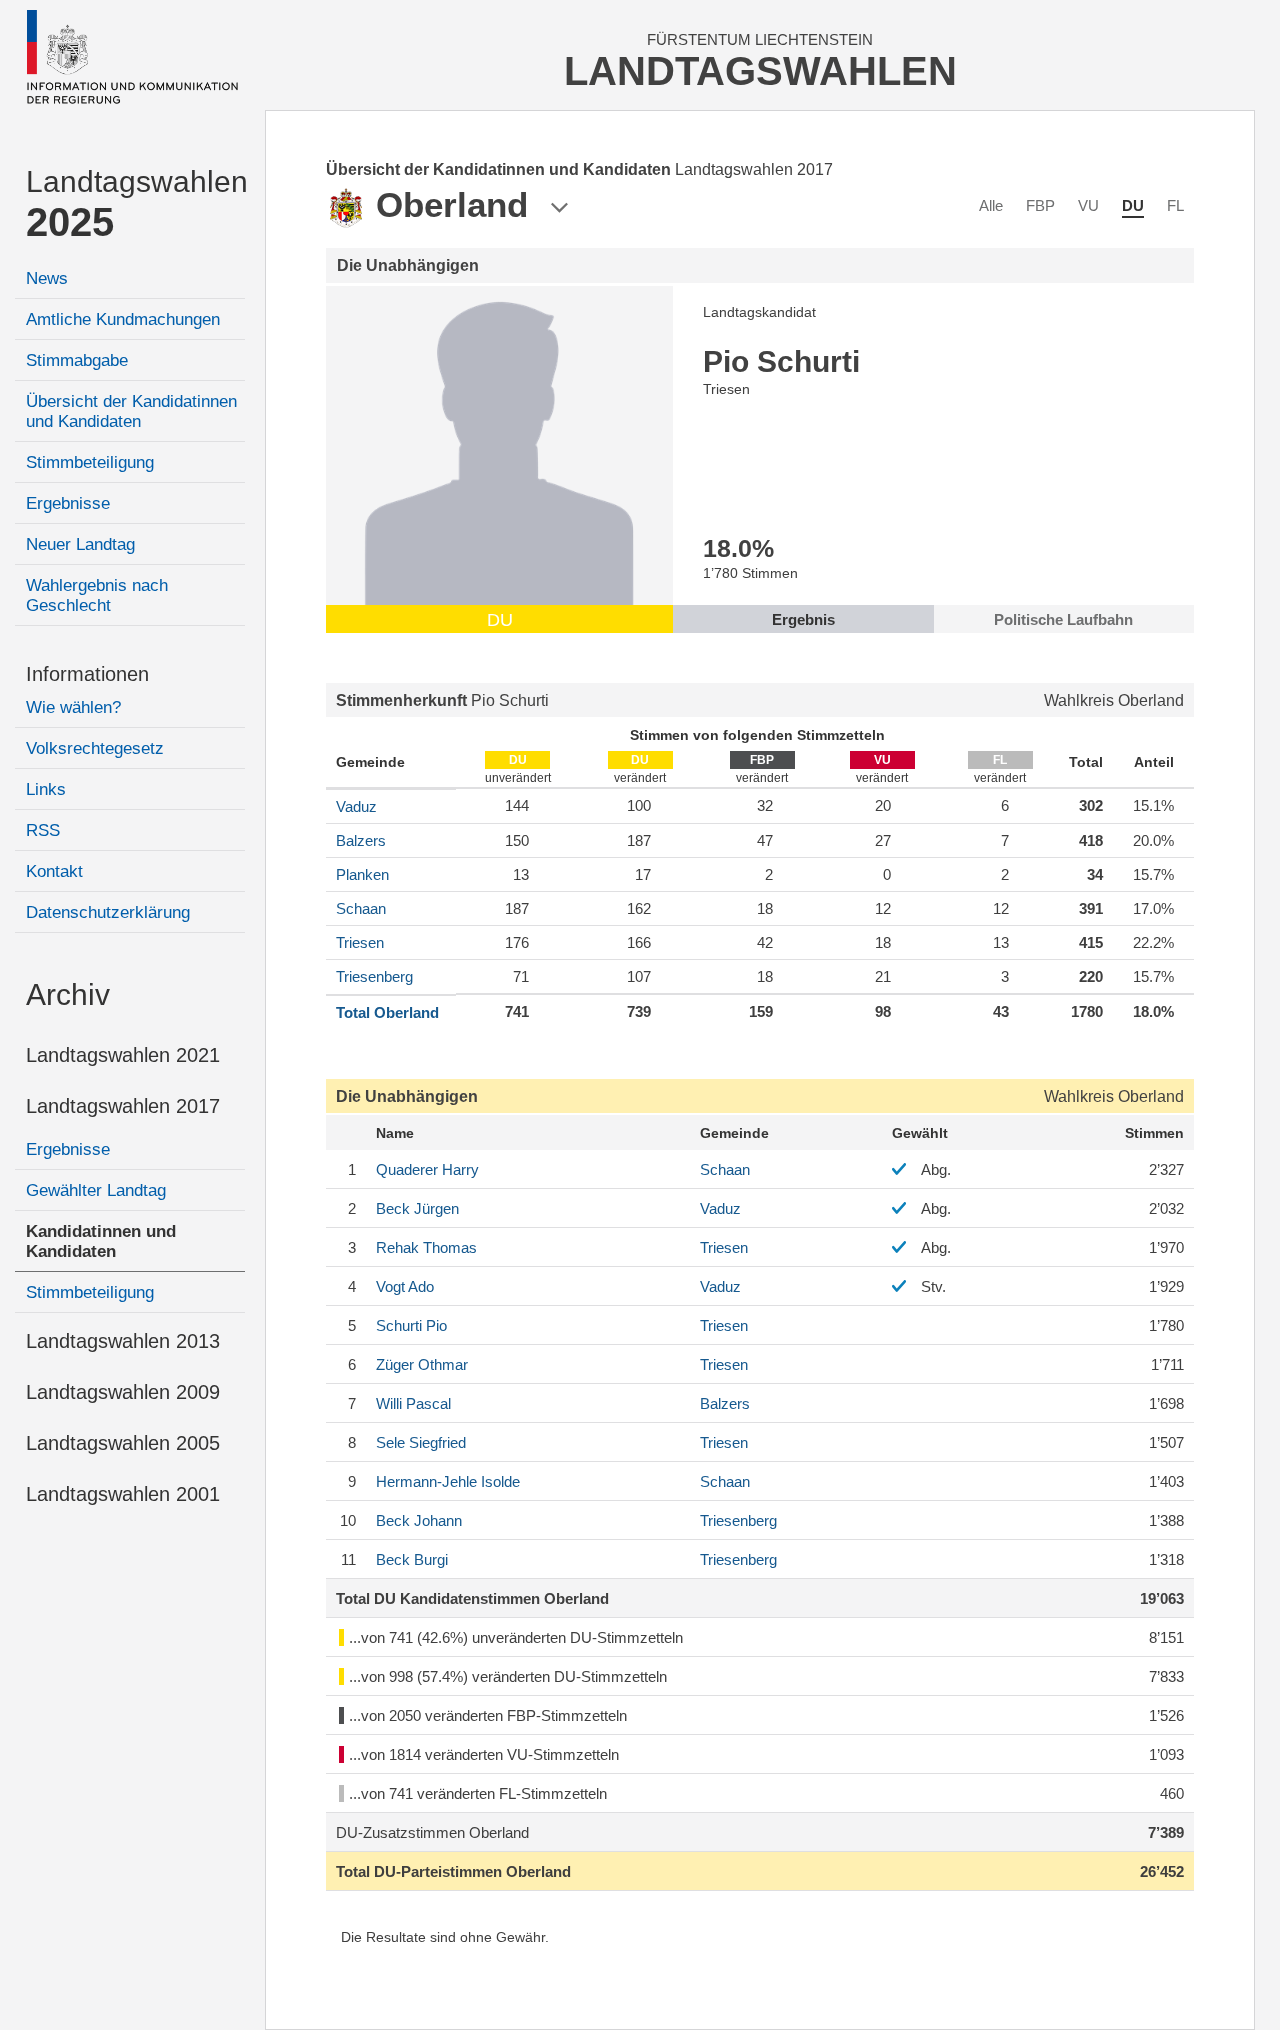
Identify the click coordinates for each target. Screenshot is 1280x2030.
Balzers (361, 840)
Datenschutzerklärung (108, 912)
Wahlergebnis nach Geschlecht (97, 595)
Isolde (448, 1481)
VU (1088, 205)
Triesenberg (374, 976)
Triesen (360, 942)
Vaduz (356, 806)
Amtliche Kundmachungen (123, 319)
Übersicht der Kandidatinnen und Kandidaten (131, 411)
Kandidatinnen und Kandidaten (101, 1241)
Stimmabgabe (77, 360)
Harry (427, 1169)
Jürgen (417, 1208)
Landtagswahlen (135, 204)
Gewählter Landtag (96, 1190)
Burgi (412, 1559)
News (47, 278)
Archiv (68, 994)
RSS (43, 830)
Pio (411, 1325)
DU (1133, 205)
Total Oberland (387, 1012)
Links (46, 789)
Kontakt (54, 871)
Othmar (422, 1364)
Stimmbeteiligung (90, 462)
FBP (1040, 205)
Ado (405, 1286)
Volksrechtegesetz (95, 748)
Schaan (361, 908)
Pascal (413, 1403)
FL (1175, 205)
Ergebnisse (68, 503)
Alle (991, 205)
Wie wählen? (73, 707)
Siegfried (421, 1442)
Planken (362, 874)
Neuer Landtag (80, 544)
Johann (419, 1520)
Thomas (426, 1247)
